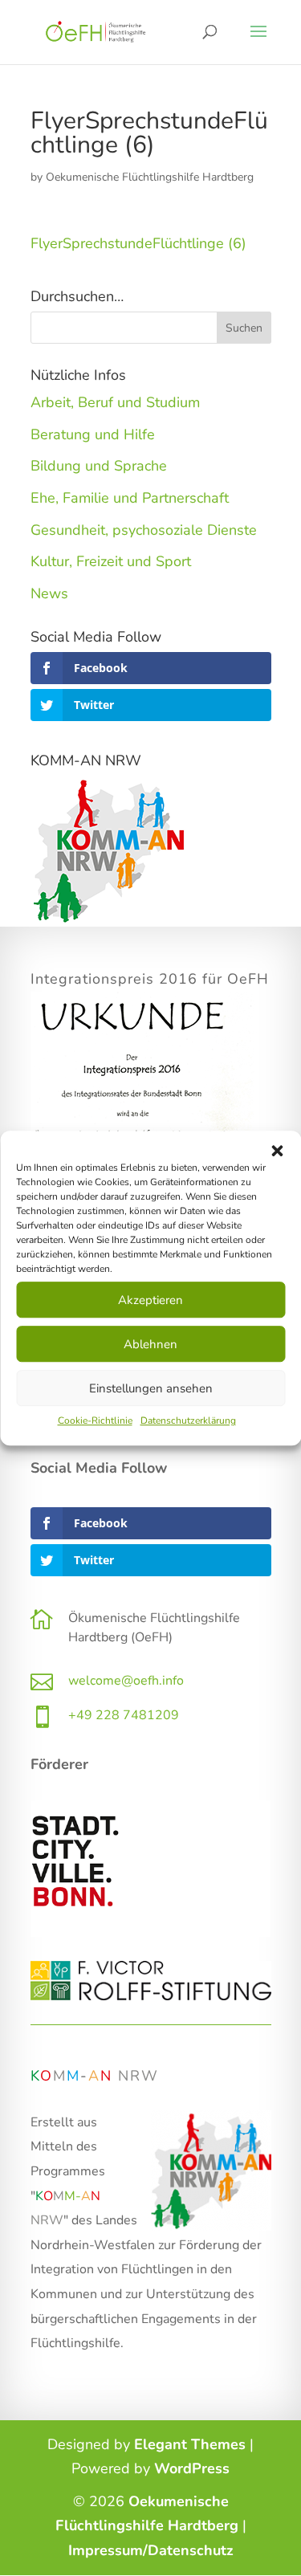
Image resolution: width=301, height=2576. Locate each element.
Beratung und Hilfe (93, 434)
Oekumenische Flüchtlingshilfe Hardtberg (150, 177)
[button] (277, 1151)
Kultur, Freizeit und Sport (111, 561)
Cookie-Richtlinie (95, 1420)
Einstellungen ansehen (151, 1388)
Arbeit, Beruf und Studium (115, 402)
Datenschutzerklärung (188, 1420)
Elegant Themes (190, 2444)
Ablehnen (150, 1344)
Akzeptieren (150, 1300)
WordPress (192, 2468)
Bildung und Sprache (99, 466)
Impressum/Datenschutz (151, 2550)
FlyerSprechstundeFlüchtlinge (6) (138, 243)
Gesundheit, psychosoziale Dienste (144, 530)
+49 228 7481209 (124, 1715)
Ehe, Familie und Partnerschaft (130, 498)
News (49, 593)
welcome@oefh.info (126, 1681)
